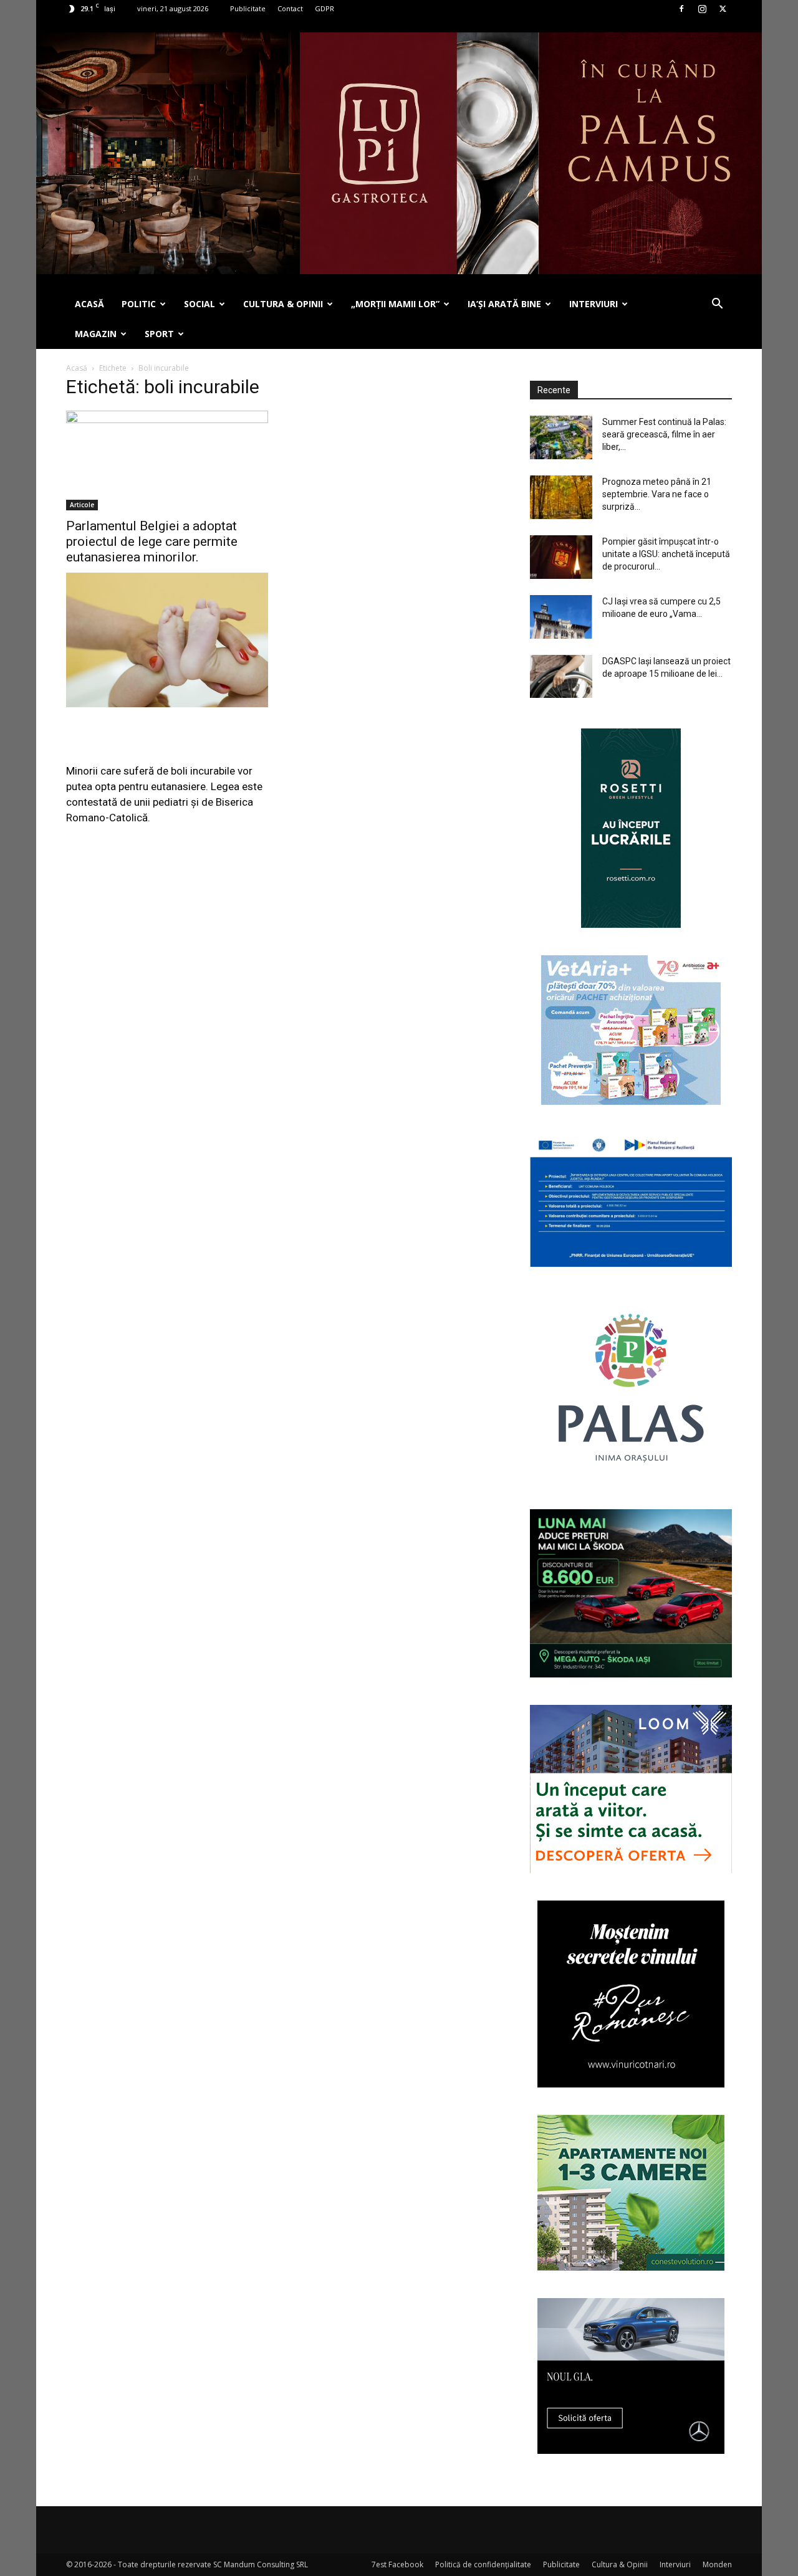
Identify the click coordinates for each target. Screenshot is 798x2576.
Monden (717, 2564)
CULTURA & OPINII (283, 304)
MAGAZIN (96, 334)
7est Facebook (397, 2564)
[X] (723, 9)
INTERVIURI (594, 304)
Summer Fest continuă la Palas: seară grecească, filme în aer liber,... (664, 434)
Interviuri (675, 2564)
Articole (82, 505)
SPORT (159, 334)
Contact (290, 8)
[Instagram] (702, 9)
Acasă (77, 368)
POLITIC (139, 304)
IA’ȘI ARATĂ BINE (504, 304)
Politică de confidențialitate (483, 2564)
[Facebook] (681, 9)
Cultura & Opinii (620, 2564)
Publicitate (248, 8)
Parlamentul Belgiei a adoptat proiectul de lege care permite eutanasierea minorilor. (152, 541)
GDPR (324, 8)
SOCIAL (199, 304)
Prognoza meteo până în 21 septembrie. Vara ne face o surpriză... (657, 494)
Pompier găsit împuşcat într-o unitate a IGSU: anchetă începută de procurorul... (666, 554)
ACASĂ (89, 304)
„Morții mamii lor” (395, 304)
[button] (717, 305)
